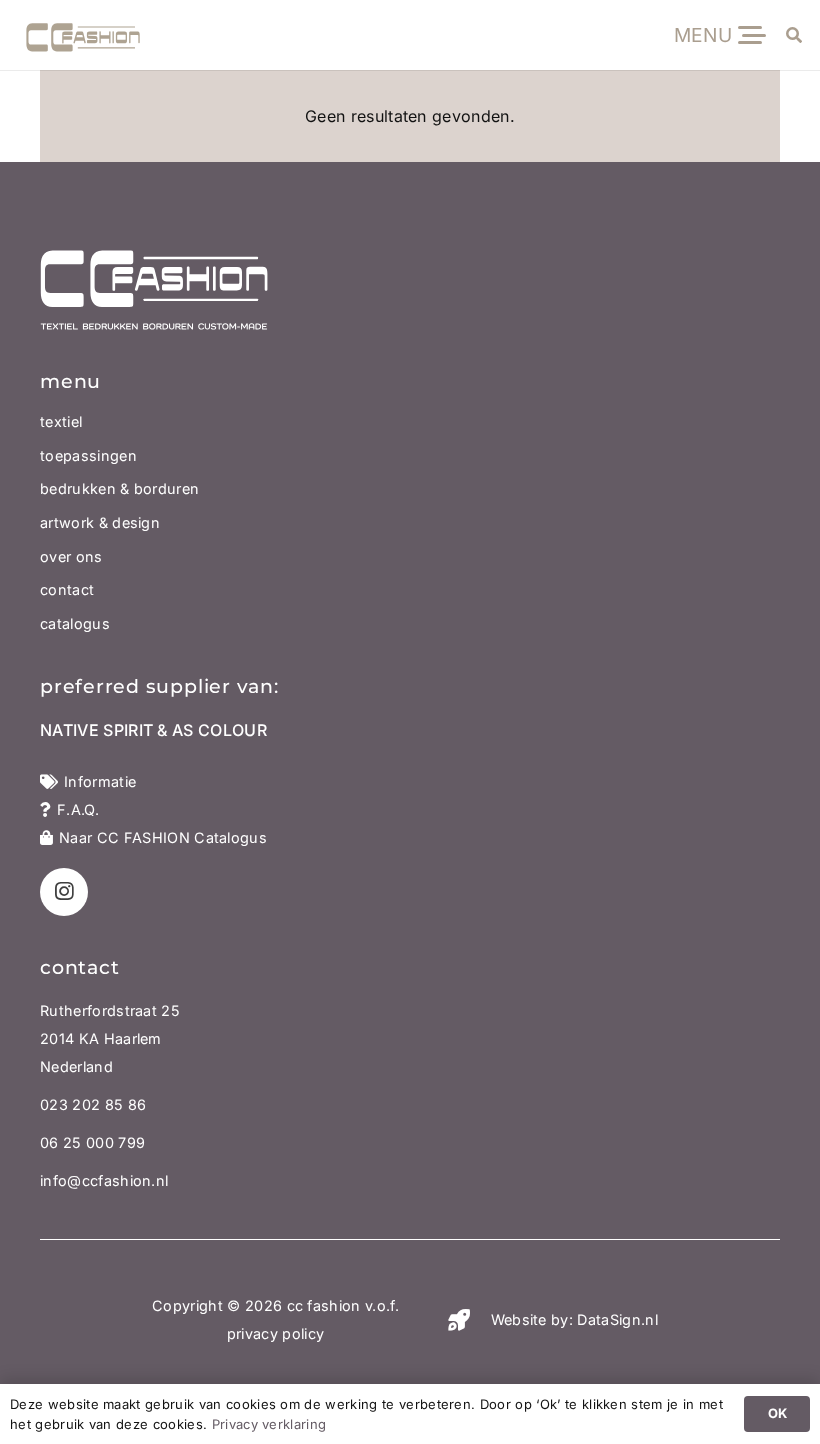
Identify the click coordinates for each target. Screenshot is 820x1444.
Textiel (61, 421)
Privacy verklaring (269, 1424)
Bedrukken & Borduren (119, 488)
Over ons (71, 556)
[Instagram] (64, 892)
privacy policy (275, 1333)
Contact (67, 589)
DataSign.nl (617, 1319)
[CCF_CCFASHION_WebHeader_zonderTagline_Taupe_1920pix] (83, 43)
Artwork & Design (100, 522)
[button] (719, 35)
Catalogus (75, 623)
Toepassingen (88, 455)
